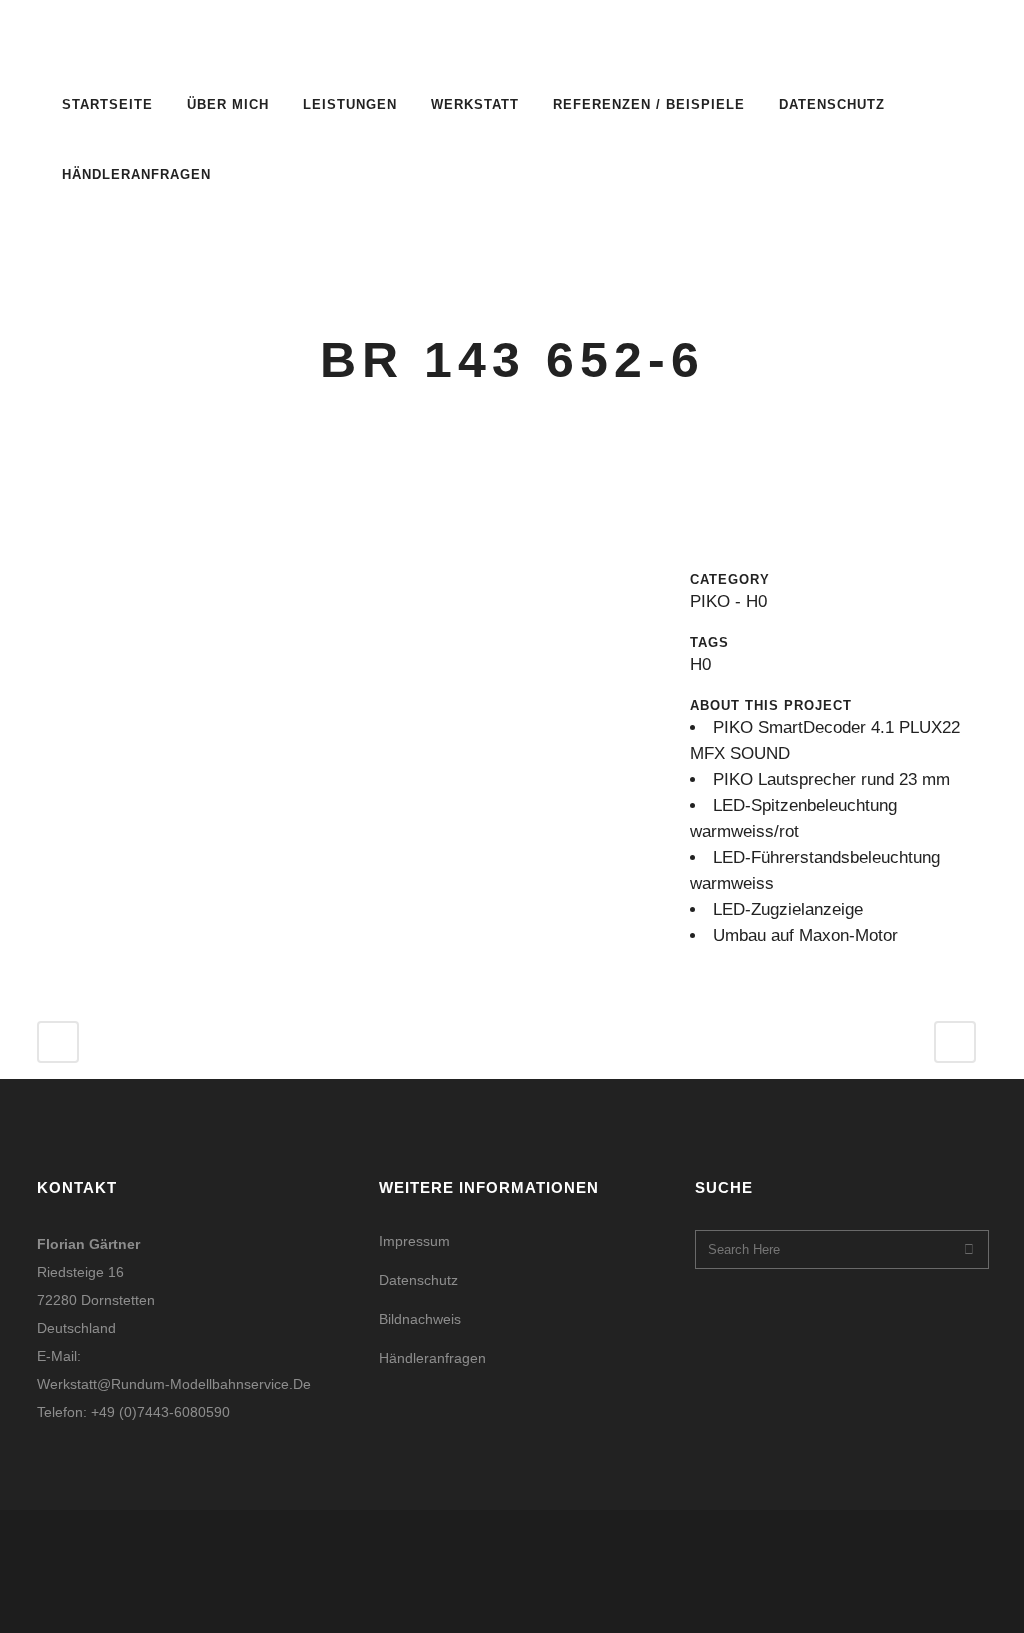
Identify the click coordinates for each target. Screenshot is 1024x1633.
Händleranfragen (432, 1358)
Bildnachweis (420, 1319)
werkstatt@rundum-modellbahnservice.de (174, 1384)
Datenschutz (418, 1280)
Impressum (414, 1241)
